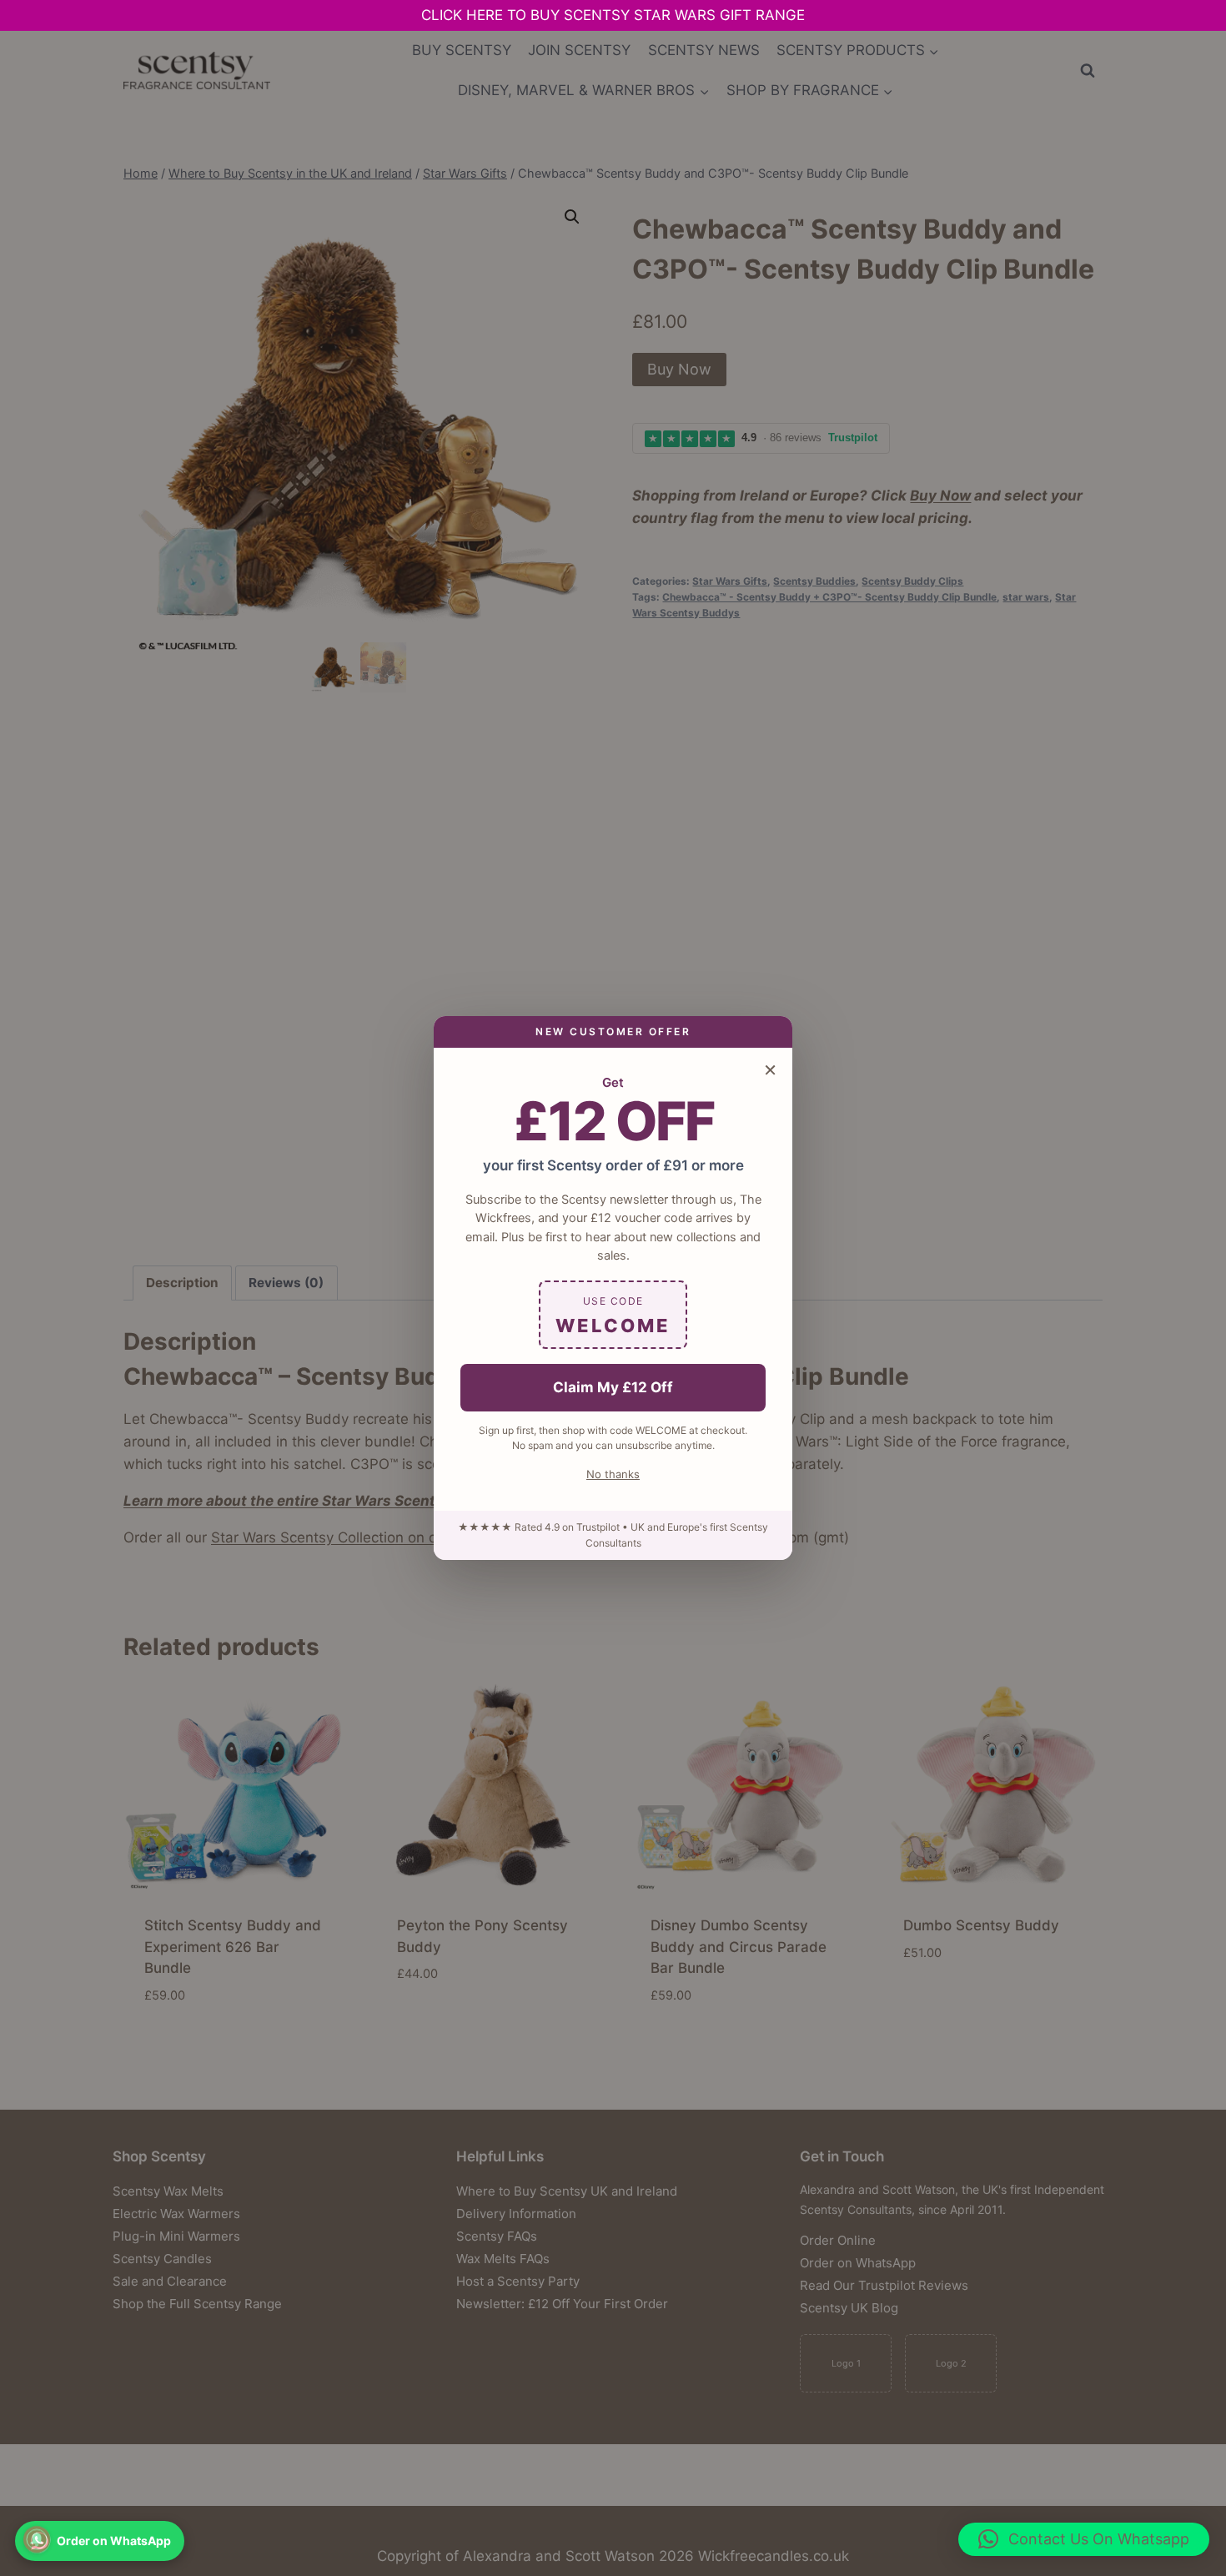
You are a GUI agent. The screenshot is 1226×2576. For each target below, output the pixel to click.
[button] (1084, 2539)
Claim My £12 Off (613, 1387)
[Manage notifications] (37, 2539)
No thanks (613, 1474)
